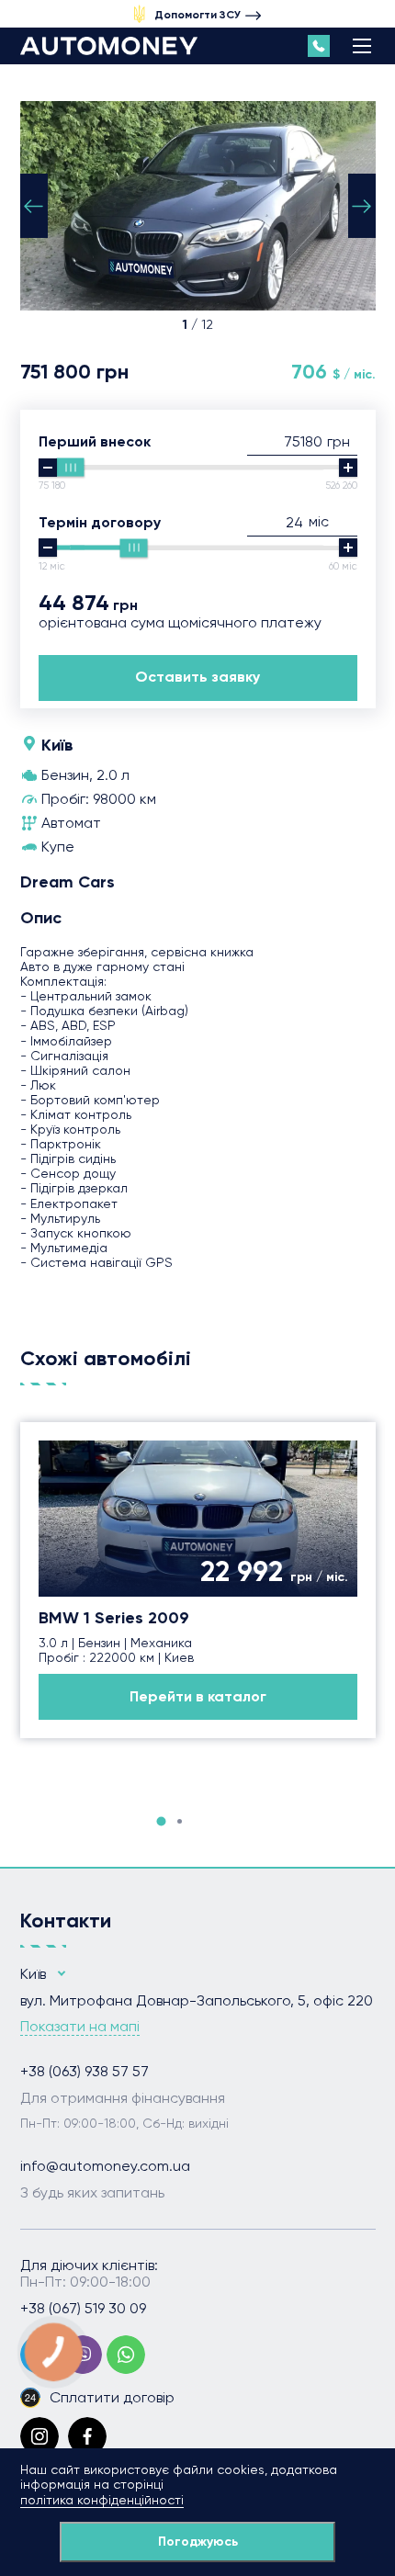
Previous (34, 206)
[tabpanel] (198, 1580)
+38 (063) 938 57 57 (85, 2072)
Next (362, 206)
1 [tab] (161, 1821)
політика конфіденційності (102, 2500)
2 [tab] (180, 1821)
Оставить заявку (197, 677)
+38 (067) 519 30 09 (83, 2309)
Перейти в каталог (198, 1696)
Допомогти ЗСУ (197, 15)
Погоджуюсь (198, 2542)
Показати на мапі (80, 2027)
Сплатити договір (112, 2397)
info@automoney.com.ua (105, 2166)
